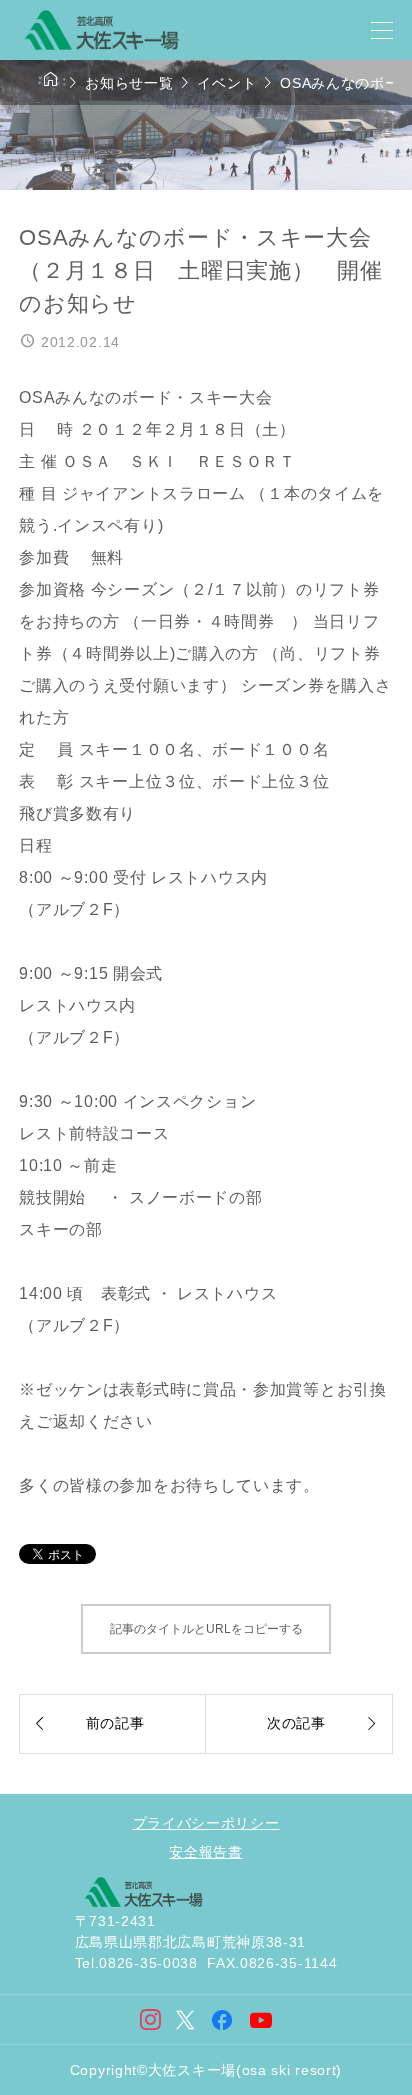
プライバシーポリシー (206, 1823)
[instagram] (151, 2020)
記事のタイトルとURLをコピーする (206, 1629)
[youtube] (261, 2020)
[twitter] (185, 2020)
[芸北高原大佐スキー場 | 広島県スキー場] (101, 30)
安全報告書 (206, 1852)
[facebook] (222, 2020)
